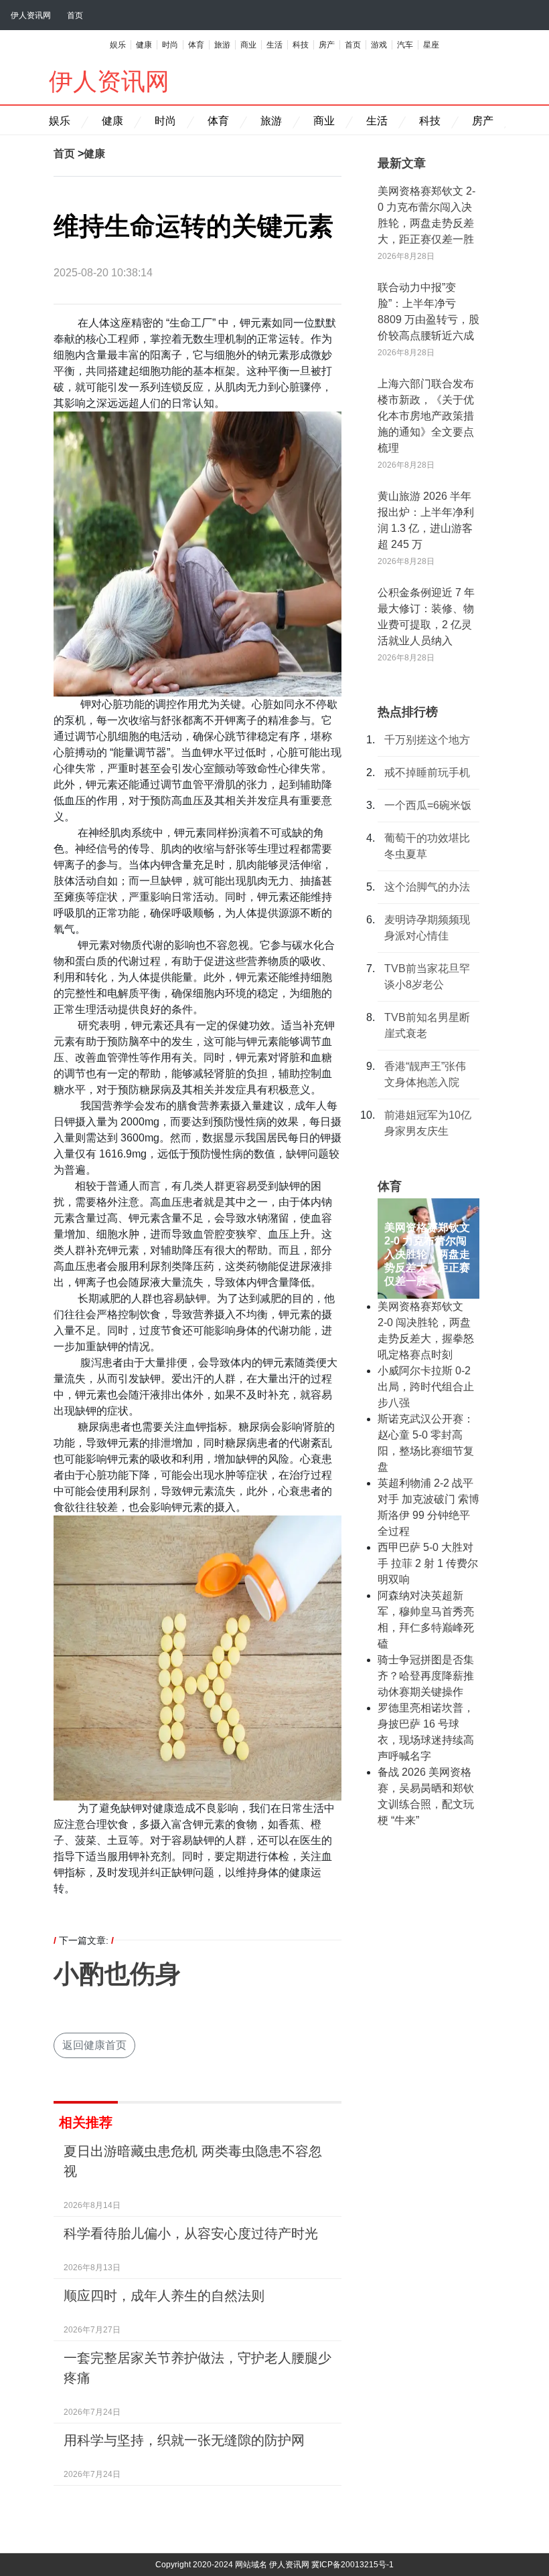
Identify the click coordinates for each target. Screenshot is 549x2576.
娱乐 (118, 45)
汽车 (405, 45)
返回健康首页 (94, 2045)
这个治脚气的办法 (427, 887)
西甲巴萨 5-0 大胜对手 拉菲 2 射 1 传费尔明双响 (428, 1563)
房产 (327, 45)
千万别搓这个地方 (427, 740)
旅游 (222, 45)
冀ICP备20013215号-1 (352, 2565)
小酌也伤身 (117, 1974)
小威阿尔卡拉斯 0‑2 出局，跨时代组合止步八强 (426, 1387)
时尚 (170, 45)
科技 (301, 45)
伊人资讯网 (31, 15)
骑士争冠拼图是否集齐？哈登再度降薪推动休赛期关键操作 (426, 1676)
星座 (431, 45)
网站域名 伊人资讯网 (272, 2565)
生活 (274, 45)
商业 (248, 45)
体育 (196, 45)
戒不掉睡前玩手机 (427, 772)
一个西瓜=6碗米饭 (428, 805)
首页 (75, 15)
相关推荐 (86, 2122)
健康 (144, 45)
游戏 (379, 45)
